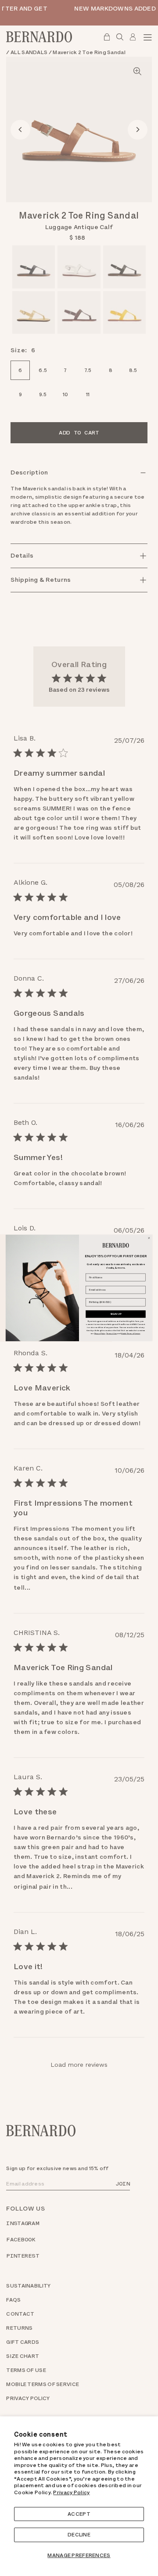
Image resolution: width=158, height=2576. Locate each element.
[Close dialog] (149, 1238)
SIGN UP (116, 1314)
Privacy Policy (71, 2492)
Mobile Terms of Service (131, 1333)
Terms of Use (111, 1333)
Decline (79, 2535)
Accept (79, 2514)
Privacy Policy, (100, 1333)
